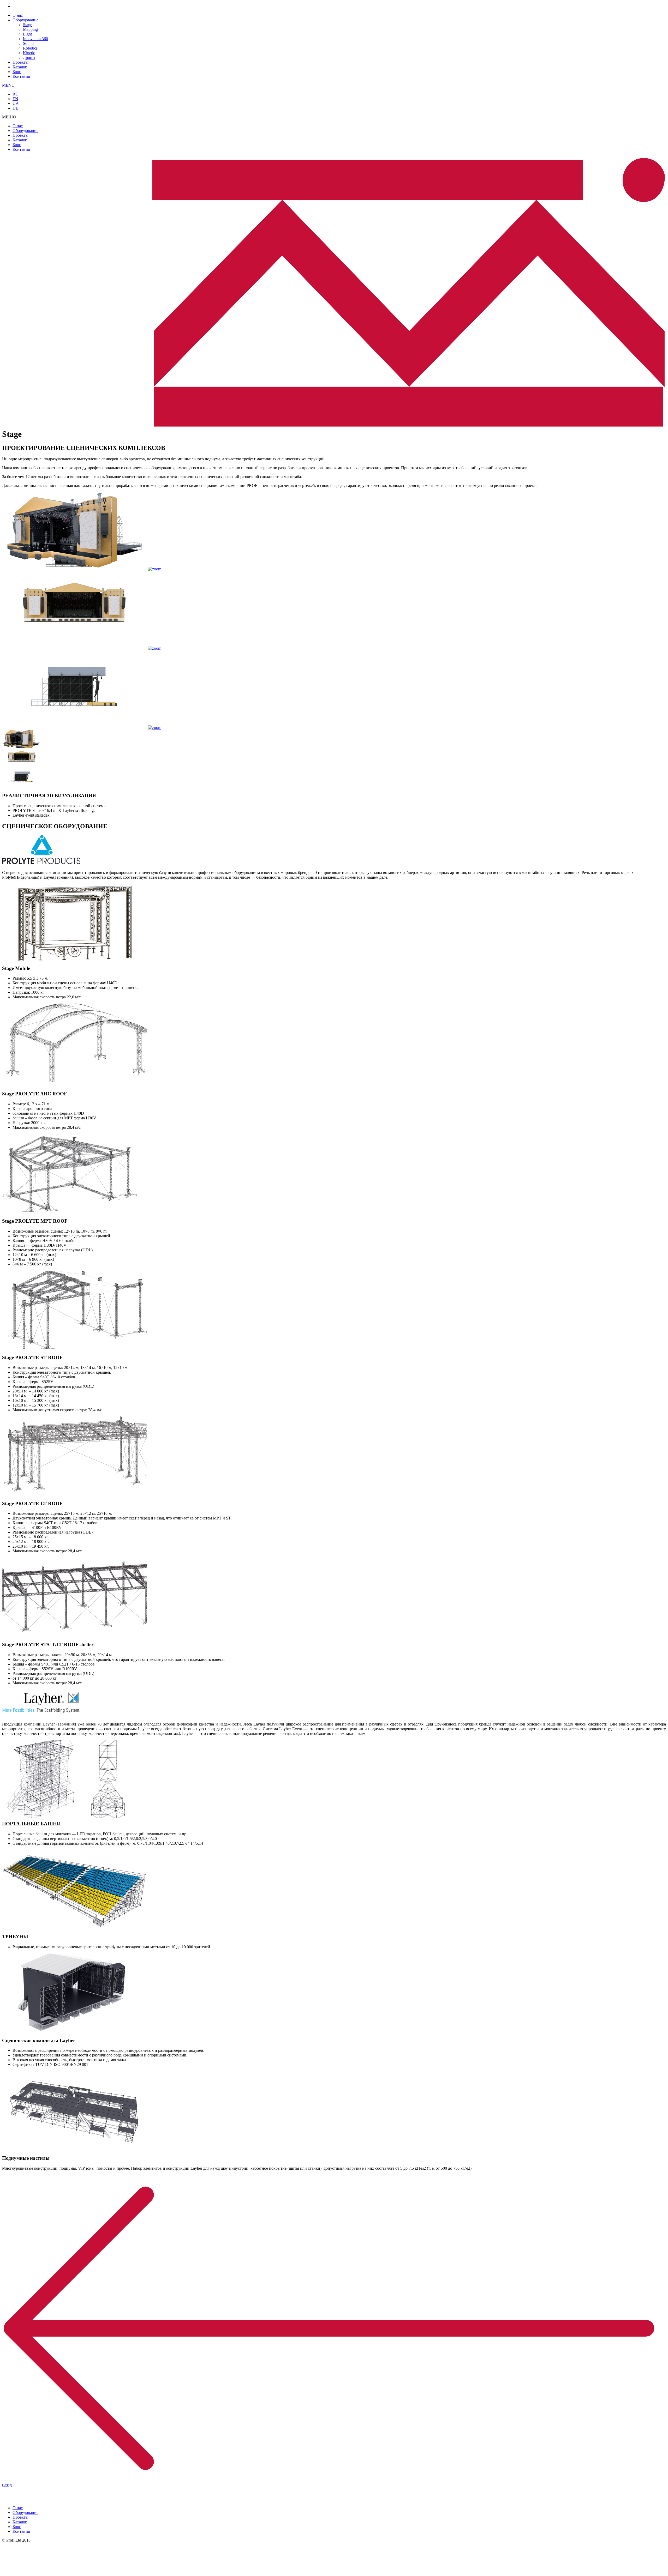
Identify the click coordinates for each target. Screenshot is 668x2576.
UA (16, 103)
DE (15, 108)
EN (15, 99)
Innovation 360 (35, 39)
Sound (28, 43)
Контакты (21, 76)
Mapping (30, 29)
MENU (8, 85)
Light (27, 34)
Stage (28, 25)
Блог (17, 72)
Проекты (20, 62)
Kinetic (29, 53)
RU (16, 94)
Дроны (29, 58)
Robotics (30, 48)
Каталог (20, 67)
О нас (18, 15)
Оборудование (25, 20)
